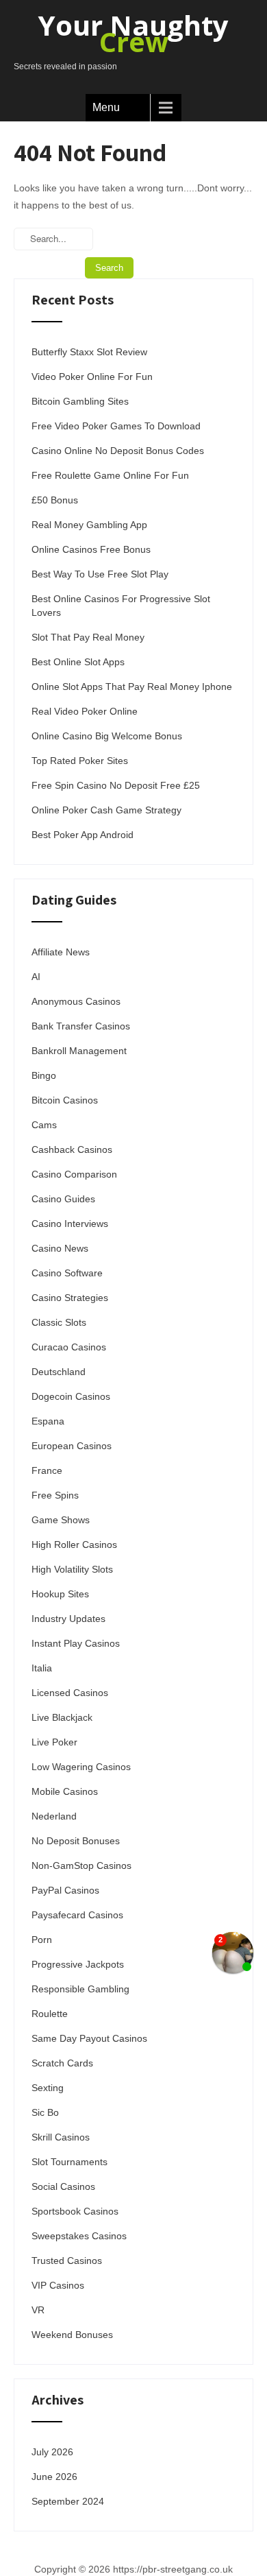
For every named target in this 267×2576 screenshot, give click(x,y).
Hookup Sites (60, 1594)
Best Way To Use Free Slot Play (100, 574)
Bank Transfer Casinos (81, 1026)
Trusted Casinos (67, 2261)
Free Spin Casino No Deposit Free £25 (116, 785)
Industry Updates (68, 1619)
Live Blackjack (62, 1717)
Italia (42, 1668)
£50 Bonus (55, 500)
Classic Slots (59, 1322)
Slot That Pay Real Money (88, 637)
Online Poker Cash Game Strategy (106, 810)
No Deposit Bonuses (76, 1841)
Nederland (54, 1816)
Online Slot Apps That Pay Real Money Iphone (132, 687)
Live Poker (54, 1742)
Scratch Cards (62, 2063)
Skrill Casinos (61, 2137)
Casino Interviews (70, 1224)
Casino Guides (63, 1199)
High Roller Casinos (74, 1545)
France (47, 1470)
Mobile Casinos (65, 1791)
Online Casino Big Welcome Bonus (107, 736)
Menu (106, 107)
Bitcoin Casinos (65, 1100)
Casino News (60, 1248)
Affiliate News (61, 952)
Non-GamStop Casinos (81, 1865)
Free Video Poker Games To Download (116, 426)
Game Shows (61, 1520)
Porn (42, 1940)
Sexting (48, 2088)
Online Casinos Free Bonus (91, 549)
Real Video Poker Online (85, 711)
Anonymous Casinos (76, 1001)
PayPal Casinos (65, 1890)
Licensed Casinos (70, 1693)
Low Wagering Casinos (81, 1767)
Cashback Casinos (72, 1149)
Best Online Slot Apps (78, 662)
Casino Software (67, 1273)
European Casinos (72, 1446)
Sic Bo (45, 2112)
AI (36, 977)
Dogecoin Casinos (71, 1396)
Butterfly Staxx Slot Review (89, 352)
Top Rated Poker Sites (80, 761)
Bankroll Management (79, 1051)
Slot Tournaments (69, 2162)
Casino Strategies (70, 1298)
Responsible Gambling (80, 1989)
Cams (44, 1125)
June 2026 (54, 2477)
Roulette (50, 2014)
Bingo (44, 1075)
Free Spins (55, 1495)
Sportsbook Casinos (75, 2211)
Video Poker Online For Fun (92, 377)
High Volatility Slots (72, 1569)
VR (38, 2310)
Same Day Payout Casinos (89, 2038)
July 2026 (52, 2452)
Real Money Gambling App (89, 525)
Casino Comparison (74, 1174)
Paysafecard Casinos (77, 1915)
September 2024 (68, 2501)
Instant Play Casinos (76, 1643)
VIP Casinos (58, 2285)
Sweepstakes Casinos (79, 2236)
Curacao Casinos (69, 1347)
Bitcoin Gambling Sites (80, 401)
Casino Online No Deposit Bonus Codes (118, 451)
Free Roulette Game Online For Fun (110, 475)
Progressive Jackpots (78, 1964)
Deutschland (59, 1372)
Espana (48, 1421)
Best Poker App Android (82, 835)
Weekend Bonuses (72, 2335)
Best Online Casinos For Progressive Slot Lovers (121, 606)
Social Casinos (63, 2186)
